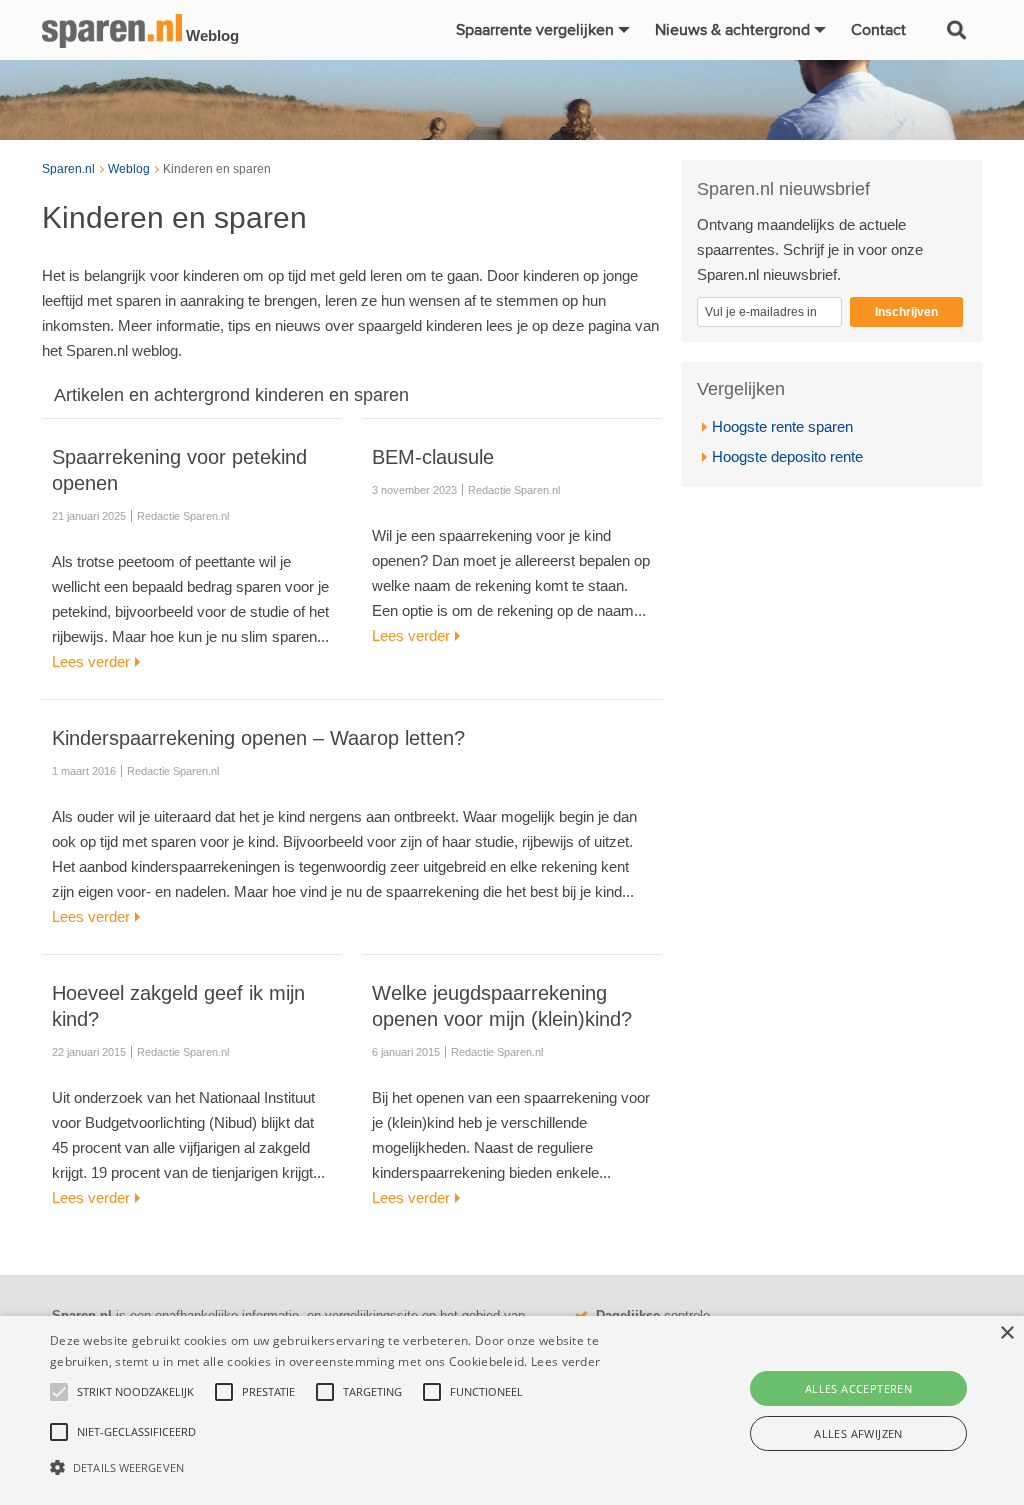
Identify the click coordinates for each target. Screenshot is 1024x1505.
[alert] (512, 1410)
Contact (878, 30)
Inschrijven (906, 312)
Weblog (129, 169)
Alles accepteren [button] (858, 1388)
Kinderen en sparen (217, 169)
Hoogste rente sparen (782, 426)
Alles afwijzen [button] (858, 1433)
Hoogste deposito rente (787, 456)
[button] (350, 1467)
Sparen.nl (68, 169)
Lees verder (565, 1361)
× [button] (1006, 1333)
